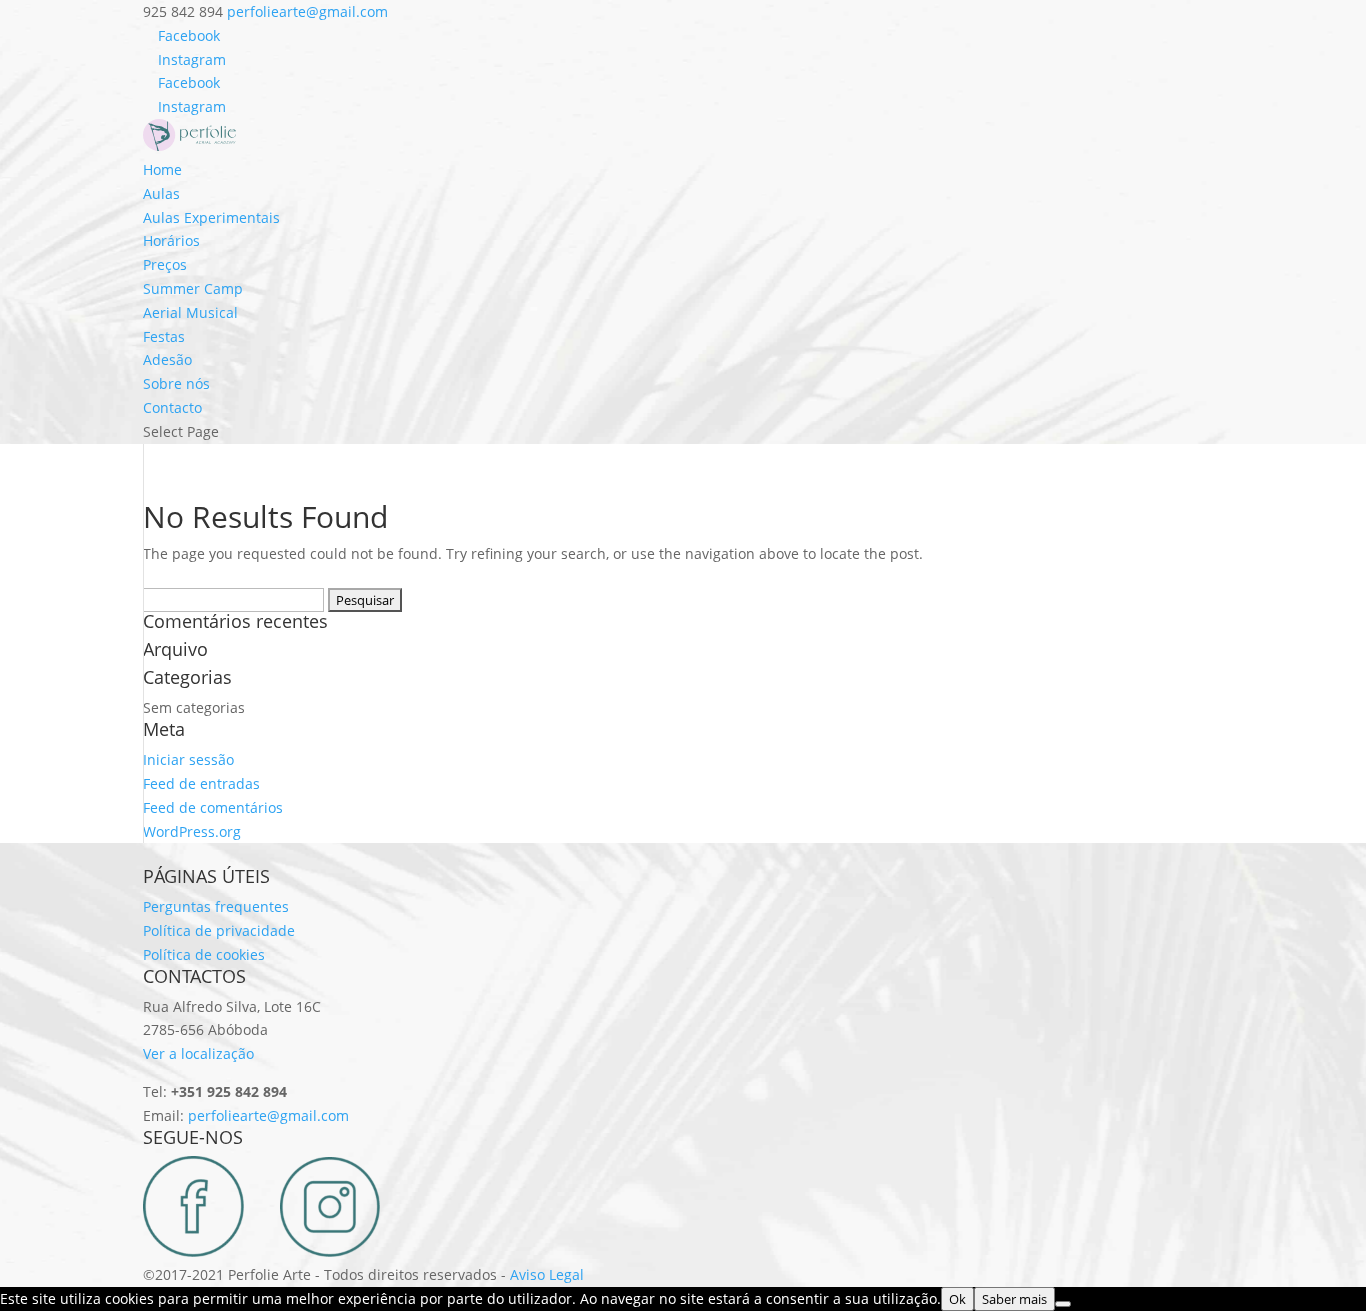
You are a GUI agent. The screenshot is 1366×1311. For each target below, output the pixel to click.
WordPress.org (192, 831)
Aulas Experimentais (211, 217)
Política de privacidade (219, 930)
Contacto (172, 407)
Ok (957, 1299)
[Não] (1063, 1304)
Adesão (167, 359)
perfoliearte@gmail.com (268, 1115)
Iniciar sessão (188, 759)
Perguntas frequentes (216, 906)
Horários (171, 240)
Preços (165, 264)
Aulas (161, 193)
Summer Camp (193, 288)
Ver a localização (198, 1053)
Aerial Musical (190, 312)
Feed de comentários (213, 807)
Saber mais (1014, 1299)
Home (162, 169)
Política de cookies (204, 954)
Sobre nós (176, 383)
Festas (164, 336)
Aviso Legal (547, 1274)
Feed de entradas (201, 783)
